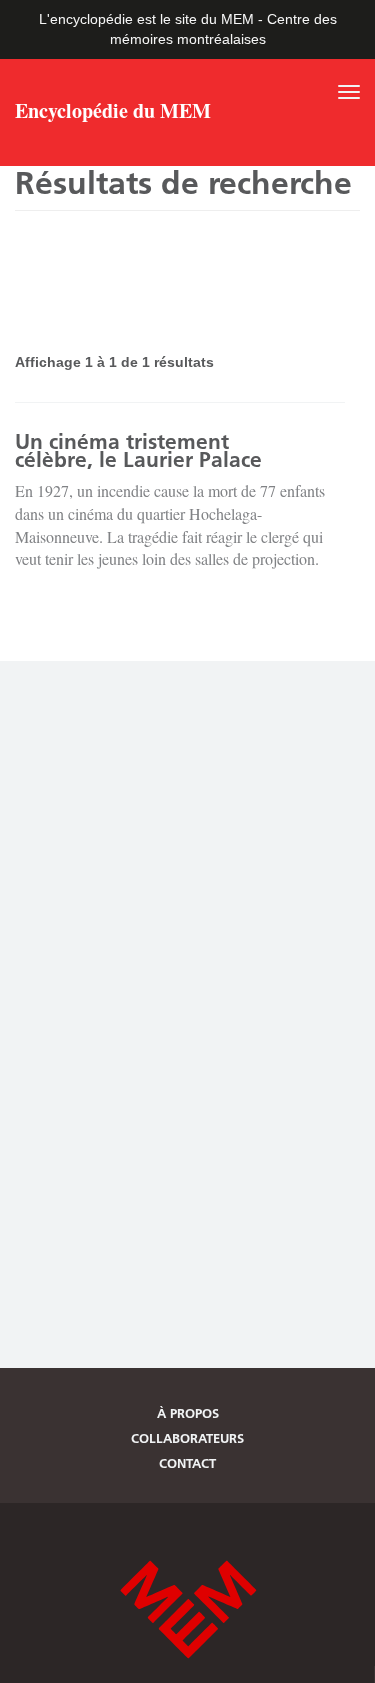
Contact (187, 1463)
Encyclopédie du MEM (113, 113)
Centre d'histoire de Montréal (188, 1609)
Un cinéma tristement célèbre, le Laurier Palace (138, 450)
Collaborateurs (187, 1438)
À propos (188, 1413)
